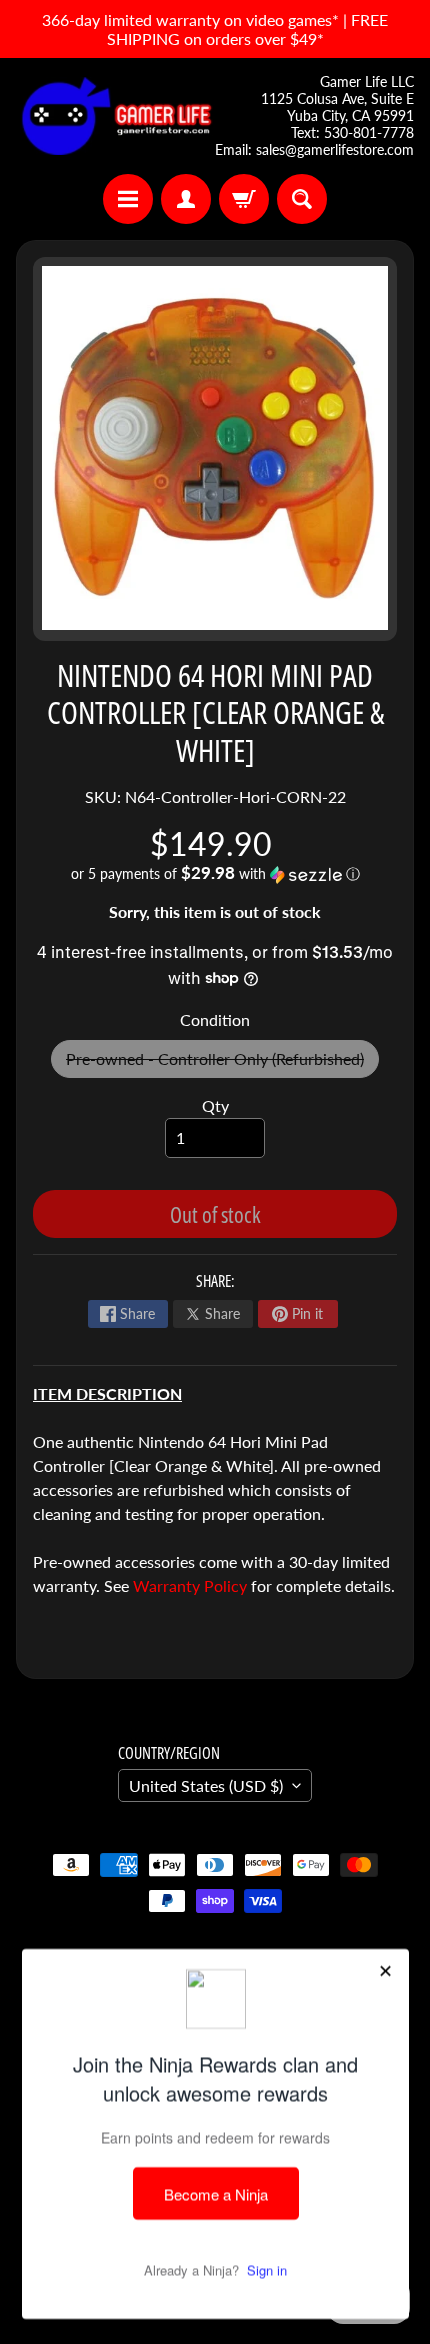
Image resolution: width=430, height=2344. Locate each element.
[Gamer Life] (115, 116)
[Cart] (244, 199)
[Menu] (128, 199)
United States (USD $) (206, 1785)
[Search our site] (302, 199)
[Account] (186, 199)
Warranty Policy (190, 1585)
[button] (215, 874)
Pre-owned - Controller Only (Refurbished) (222, 1063)
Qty (215, 1105)
